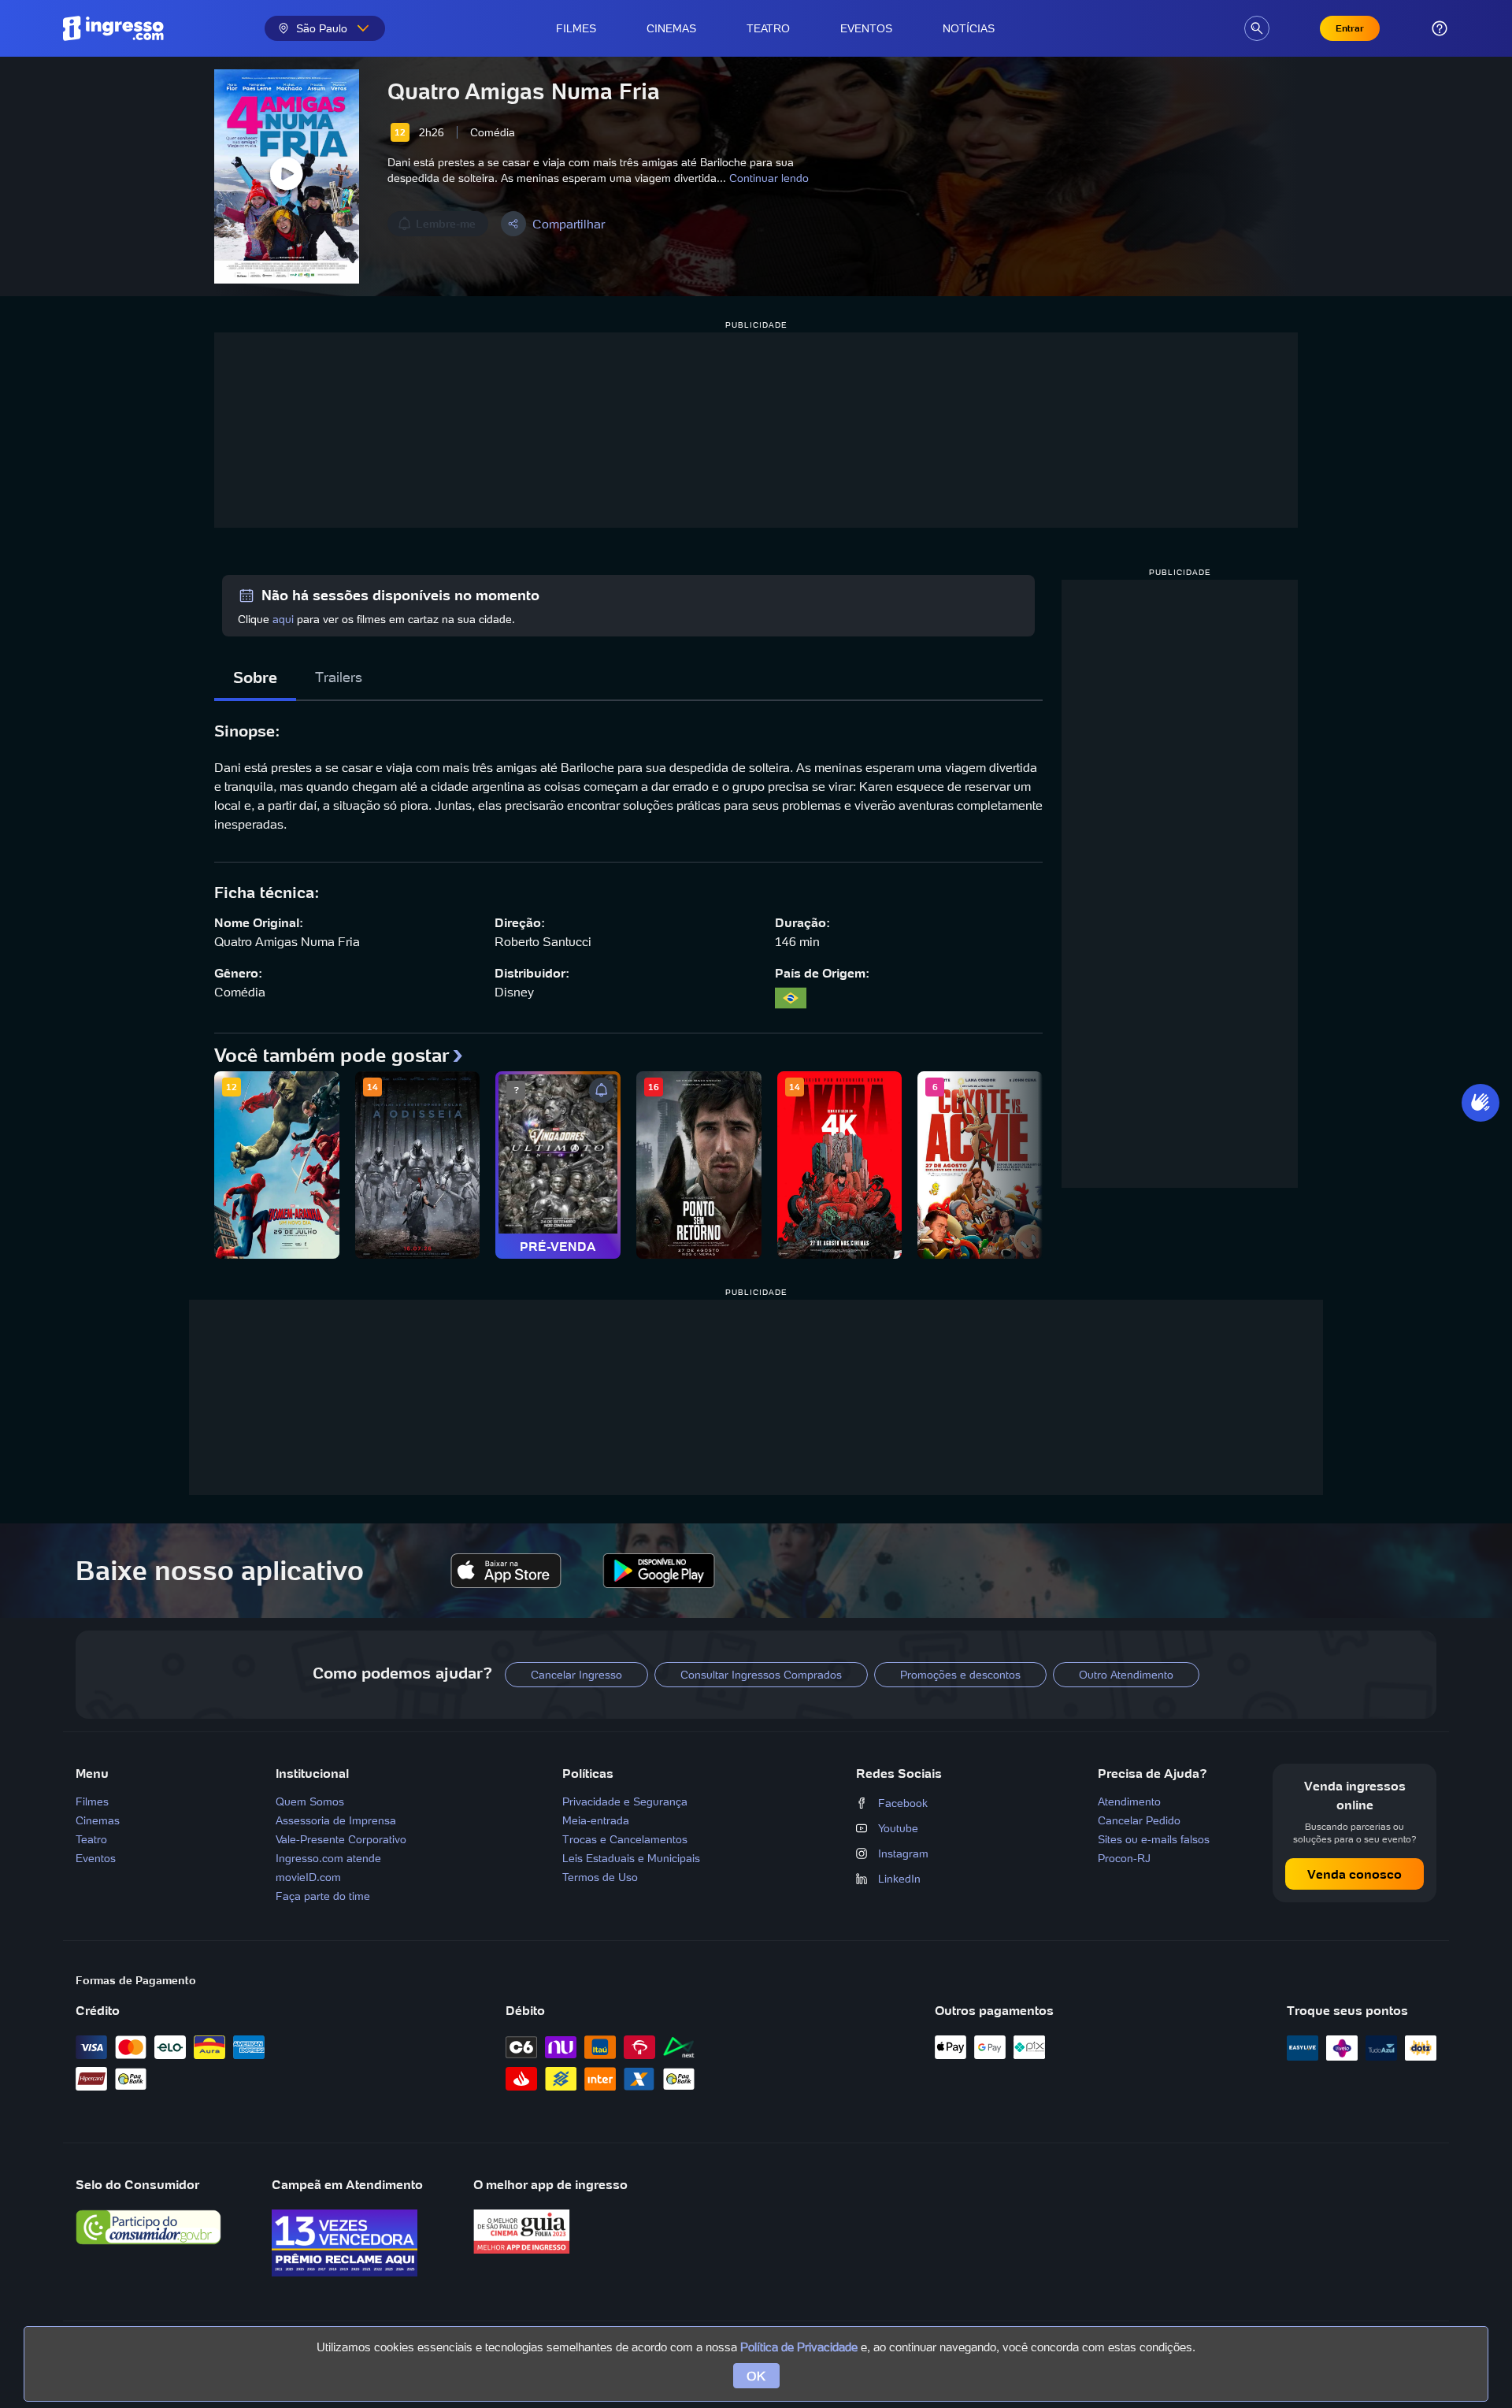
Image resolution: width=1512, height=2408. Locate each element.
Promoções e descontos (960, 1675)
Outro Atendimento (1126, 1675)
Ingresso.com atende (328, 1858)
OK (756, 2376)
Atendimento (1129, 1801)
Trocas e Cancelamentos (625, 1839)
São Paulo (322, 28)
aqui (283, 619)
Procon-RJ (1124, 1858)
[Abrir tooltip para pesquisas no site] (1257, 28)
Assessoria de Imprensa (336, 1820)
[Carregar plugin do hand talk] (1480, 1103)
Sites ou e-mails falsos (1154, 1839)
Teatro (768, 28)
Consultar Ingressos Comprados (761, 1675)
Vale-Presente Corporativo (341, 1839)
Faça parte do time (323, 1896)
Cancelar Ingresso (576, 1675)
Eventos (866, 28)
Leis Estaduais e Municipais (631, 1858)
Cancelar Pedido (1139, 1820)
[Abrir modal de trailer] (287, 176)
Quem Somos (310, 1801)
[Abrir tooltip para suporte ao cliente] (1440, 28)
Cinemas (671, 28)
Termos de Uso (600, 1877)
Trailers (339, 677)
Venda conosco (1354, 1874)
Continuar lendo (769, 178)
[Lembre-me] (602, 1090)
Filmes (576, 28)
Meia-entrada (596, 1820)
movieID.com (308, 1877)
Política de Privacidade (799, 2347)
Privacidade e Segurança (625, 1801)
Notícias (969, 28)
